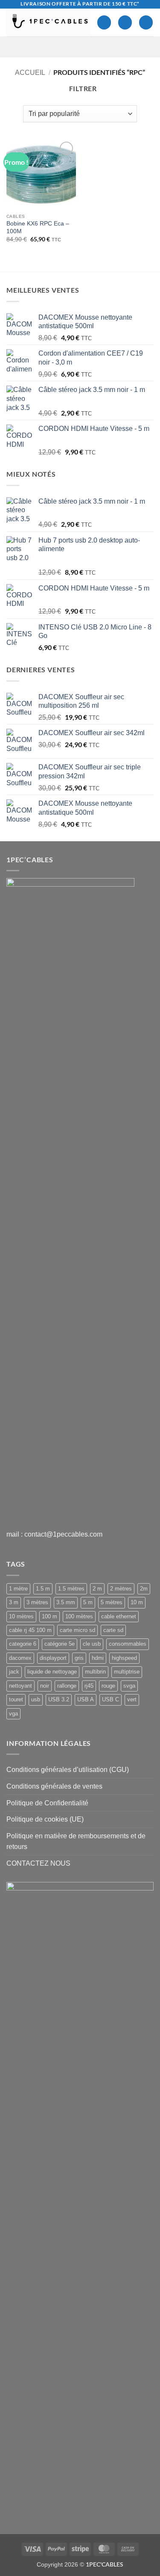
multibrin (95, 1672)
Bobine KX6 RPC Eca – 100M (38, 227)
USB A (86, 1699)
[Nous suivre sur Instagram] (70, 47)
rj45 (89, 1686)
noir (45, 1686)
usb (36, 1699)
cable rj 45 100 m (30, 1630)
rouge (108, 1686)
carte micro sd (77, 1630)
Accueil (30, 73)
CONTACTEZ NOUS (38, 1863)
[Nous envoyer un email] (92, 47)
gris (79, 1658)
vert (132, 1699)
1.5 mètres (71, 1589)
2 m (97, 1589)
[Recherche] (125, 22)
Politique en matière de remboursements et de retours (76, 1841)
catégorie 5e (60, 1644)
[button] (146, 22)
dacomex (20, 1658)
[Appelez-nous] (103, 47)
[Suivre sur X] (81, 47)
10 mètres (21, 1616)
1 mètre (18, 1589)
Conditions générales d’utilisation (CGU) (68, 1770)
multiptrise (127, 1672)
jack (14, 1672)
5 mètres (112, 1602)
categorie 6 (23, 1644)
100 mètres (79, 1616)
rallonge (67, 1686)
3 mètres (37, 1602)
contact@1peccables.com (63, 1534)
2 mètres (121, 1589)
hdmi (98, 1658)
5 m (88, 1602)
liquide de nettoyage (52, 1672)
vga (13, 1714)
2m (144, 1589)
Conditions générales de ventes (54, 1786)
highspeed (124, 1658)
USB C (111, 1699)
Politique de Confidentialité (47, 1803)
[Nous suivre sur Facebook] (59, 47)
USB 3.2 (59, 1699)
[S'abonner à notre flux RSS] (114, 47)
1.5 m (43, 1589)
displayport (53, 1658)
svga (129, 1686)
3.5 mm (66, 1602)
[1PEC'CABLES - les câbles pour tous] (48, 22)
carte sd (113, 1630)
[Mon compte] (104, 22)
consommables (128, 1644)
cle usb (92, 1644)
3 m (14, 1602)
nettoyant (20, 1686)
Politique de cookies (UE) (45, 1819)
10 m (137, 1602)
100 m (49, 1616)
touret (16, 1699)
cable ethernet (119, 1616)
